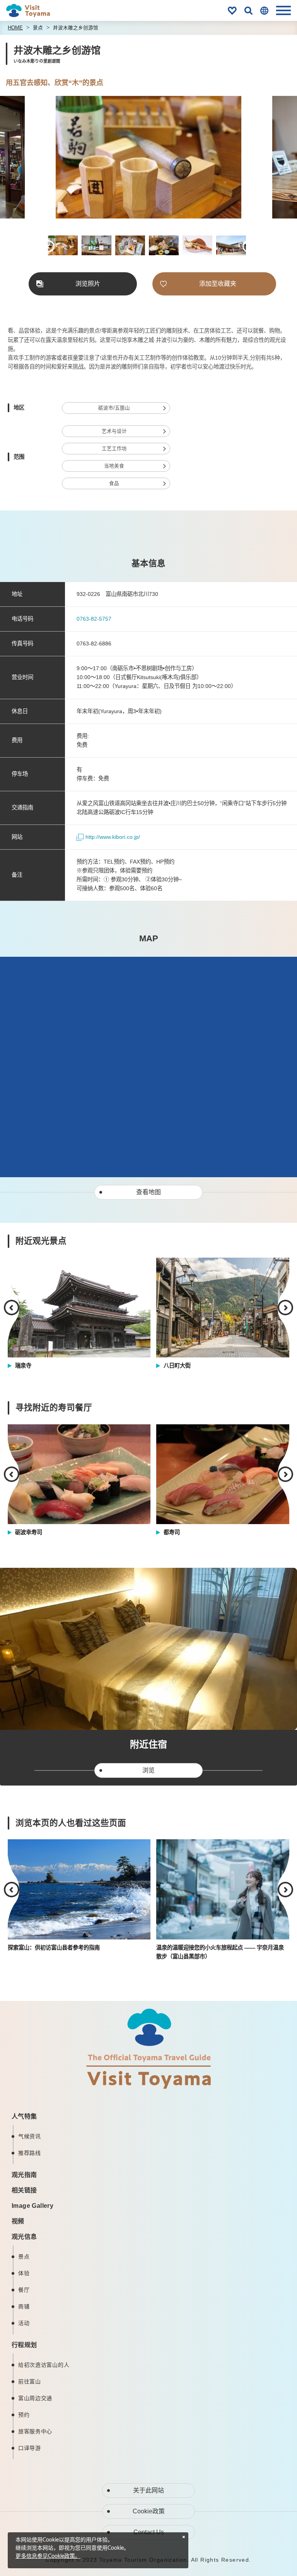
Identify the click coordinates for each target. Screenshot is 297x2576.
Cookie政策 (149, 2511)
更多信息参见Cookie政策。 (48, 2556)
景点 (38, 28)
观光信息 (24, 2237)
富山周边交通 (35, 2398)
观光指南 (24, 2175)
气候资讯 (30, 2136)
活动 (24, 2323)
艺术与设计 (114, 431)
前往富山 (30, 2381)
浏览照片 (88, 284)
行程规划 (24, 2345)
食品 (114, 483)
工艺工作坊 (114, 449)
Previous (46, 158)
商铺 (24, 2306)
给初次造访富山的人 (44, 2365)
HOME (15, 28)
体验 (24, 2273)
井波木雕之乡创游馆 (76, 28)
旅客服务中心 (35, 2431)
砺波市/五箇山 (114, 408)
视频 (18, 2221)
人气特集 (24, 2116)
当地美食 (114, 466)
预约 (24, 2415)
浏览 (148, 1770)
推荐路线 (30, 2153)
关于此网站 (148, 2490)
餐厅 (24, 2290)
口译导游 (30, 2448)
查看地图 (148, 1192)
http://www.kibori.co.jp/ (113, 837)
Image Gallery (32, 2206)
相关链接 (24, 2190)
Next (251, 158)
